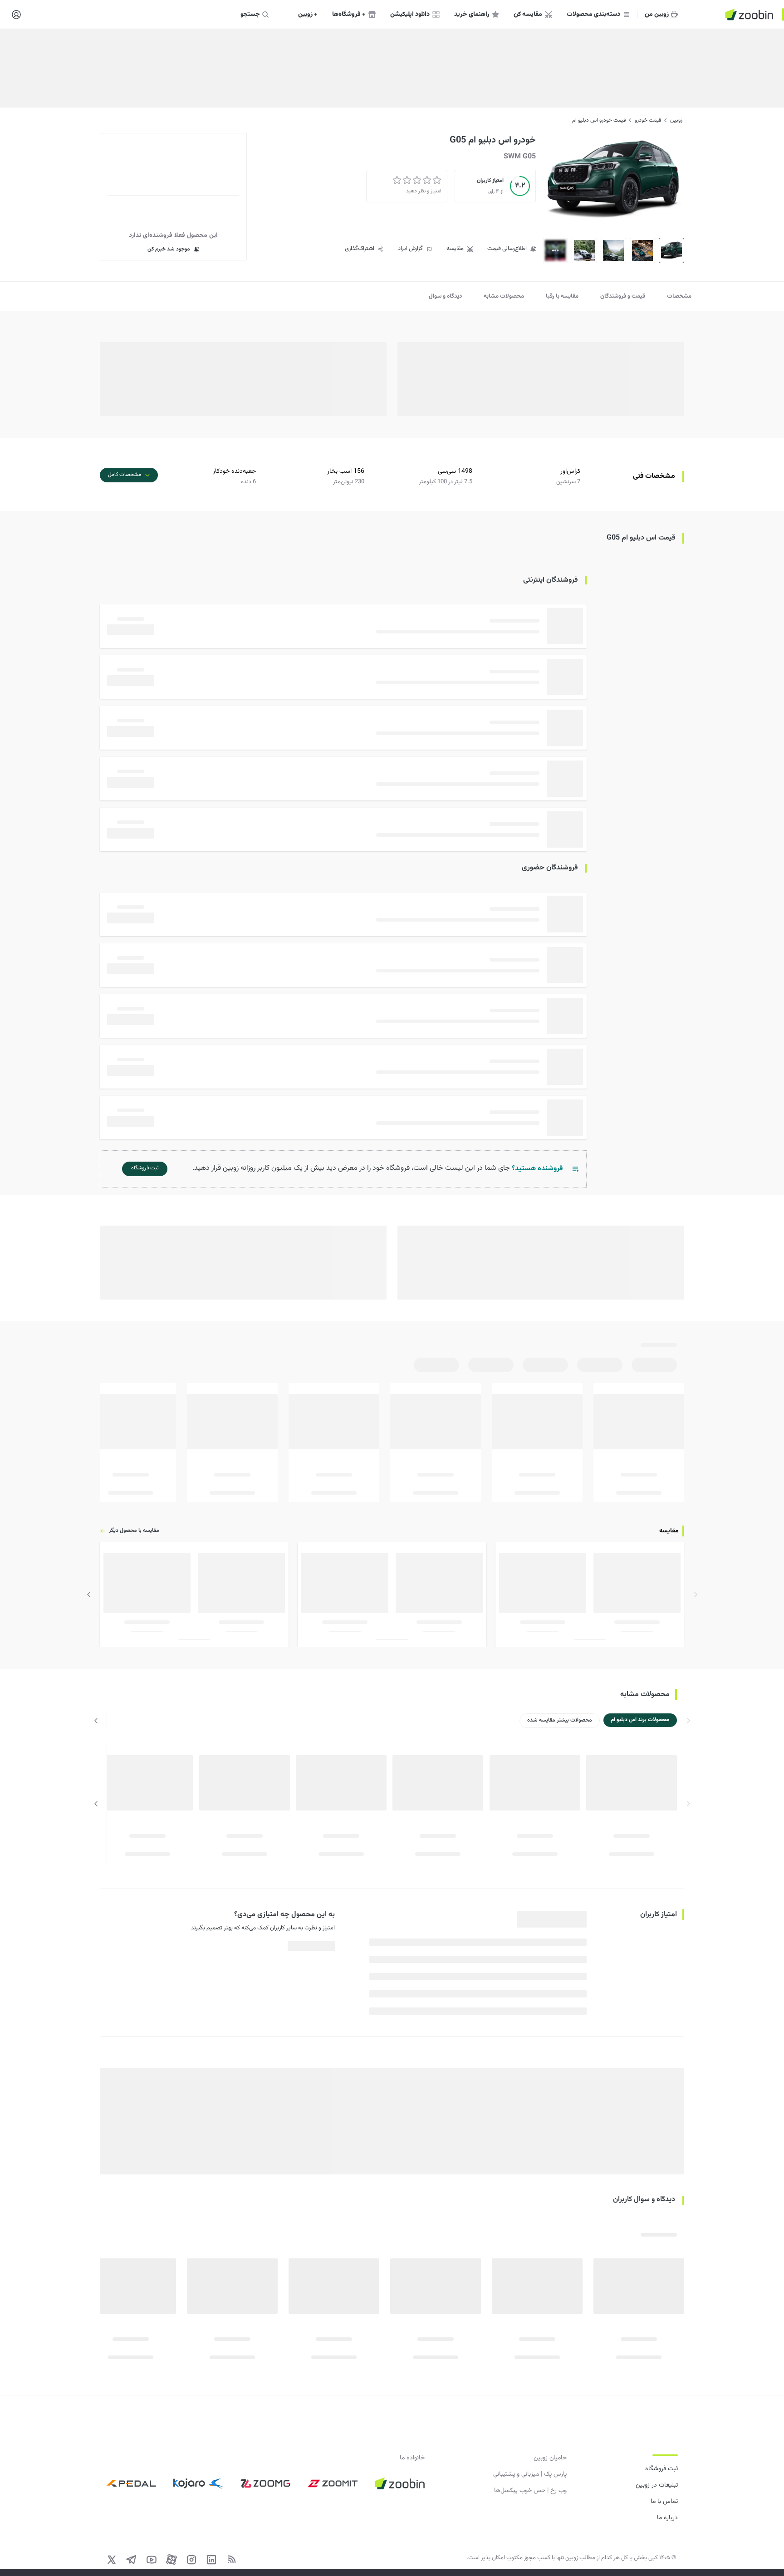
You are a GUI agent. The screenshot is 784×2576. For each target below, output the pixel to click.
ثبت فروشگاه (661, 2469)
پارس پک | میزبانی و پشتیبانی (530, 2474)
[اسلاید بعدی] (89, 1595)
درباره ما (667, 2518)
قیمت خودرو (648, 120)
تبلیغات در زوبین (657, 2485)
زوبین (676, 120)
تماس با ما (664, 2502)
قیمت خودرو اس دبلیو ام (599, 120)
